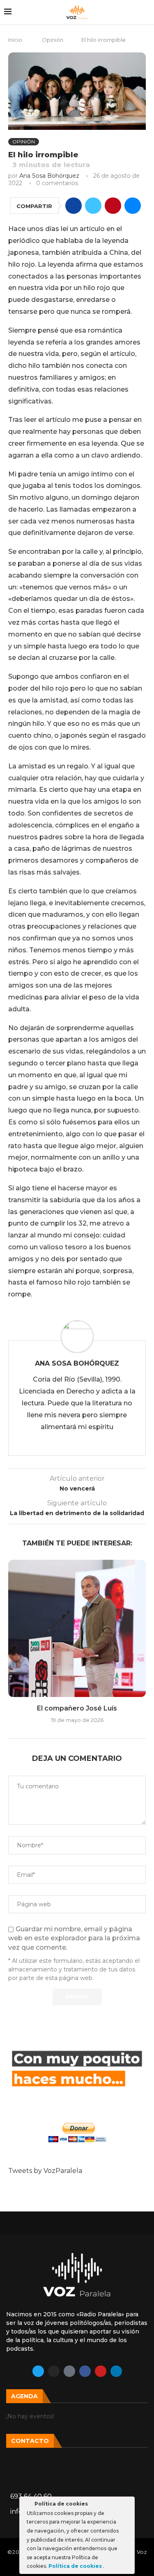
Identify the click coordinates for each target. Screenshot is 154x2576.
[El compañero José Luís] (77, 1628)
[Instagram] (54, 2371)
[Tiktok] (69, 2371)
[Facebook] (85, 2371)
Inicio (15, 40)
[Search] (146, 12)
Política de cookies (76, 2566)
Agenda (24, 2396)
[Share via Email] (133, 206)
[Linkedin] (116, 2371)
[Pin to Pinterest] (113, 206)
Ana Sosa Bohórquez (49, 176)
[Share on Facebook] (74, 206)
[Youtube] (101, 2371)
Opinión (53, 40)
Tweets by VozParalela (45, 2171)
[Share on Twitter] (93, 206)
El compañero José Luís (77, 1708)
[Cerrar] (128, 2505)
